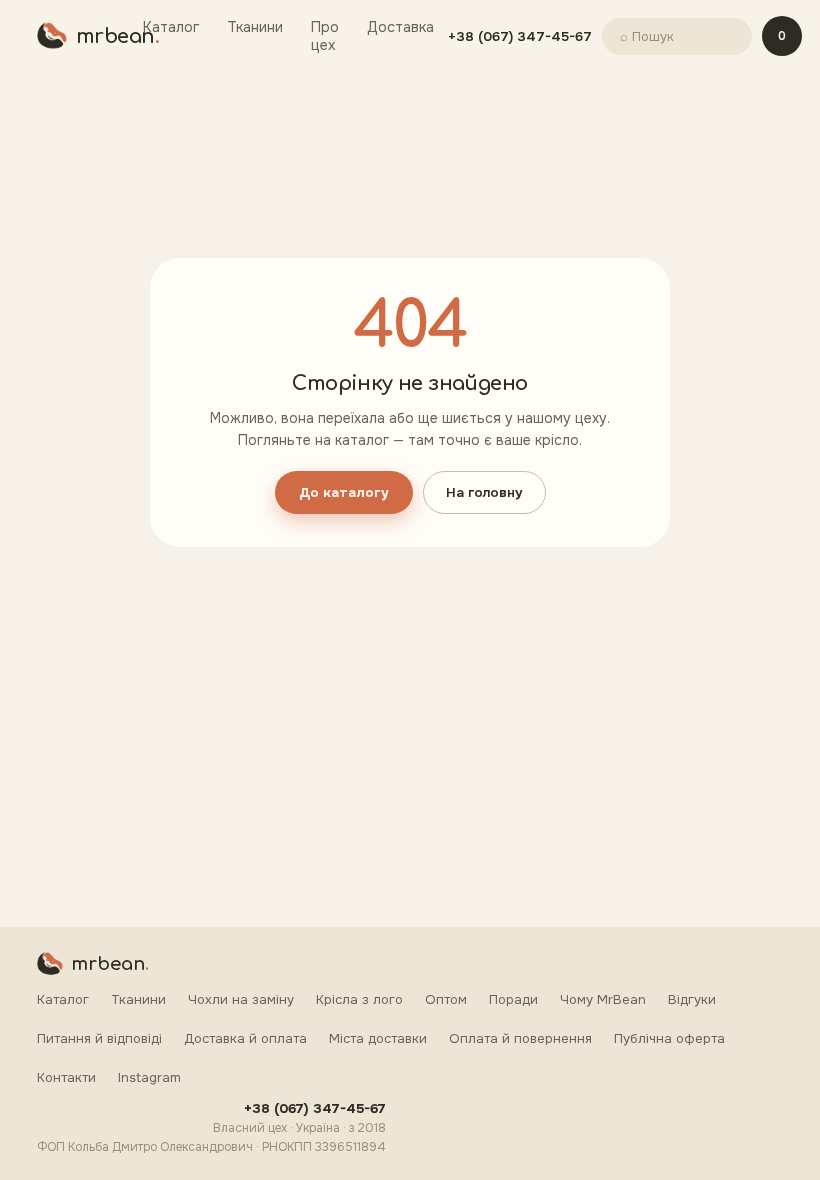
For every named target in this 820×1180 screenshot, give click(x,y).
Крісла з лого (359, 999)
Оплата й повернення (520, 1038)
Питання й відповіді (99, 1038)
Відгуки (692, 999)
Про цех (325, 36)
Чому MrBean (603, 999)
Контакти (66, 1077)
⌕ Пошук (647, 36)
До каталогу (344, 492)
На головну (484, 492)
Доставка (400, 27)
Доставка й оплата (245, 1038)
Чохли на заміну (241, 999)
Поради (513, 999)
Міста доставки (378, 1038)
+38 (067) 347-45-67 (520, 36)
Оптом (446, 999)
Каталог (171, 27)
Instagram (149, 1077)
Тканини (255, 27)
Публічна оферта (669, 1038)
